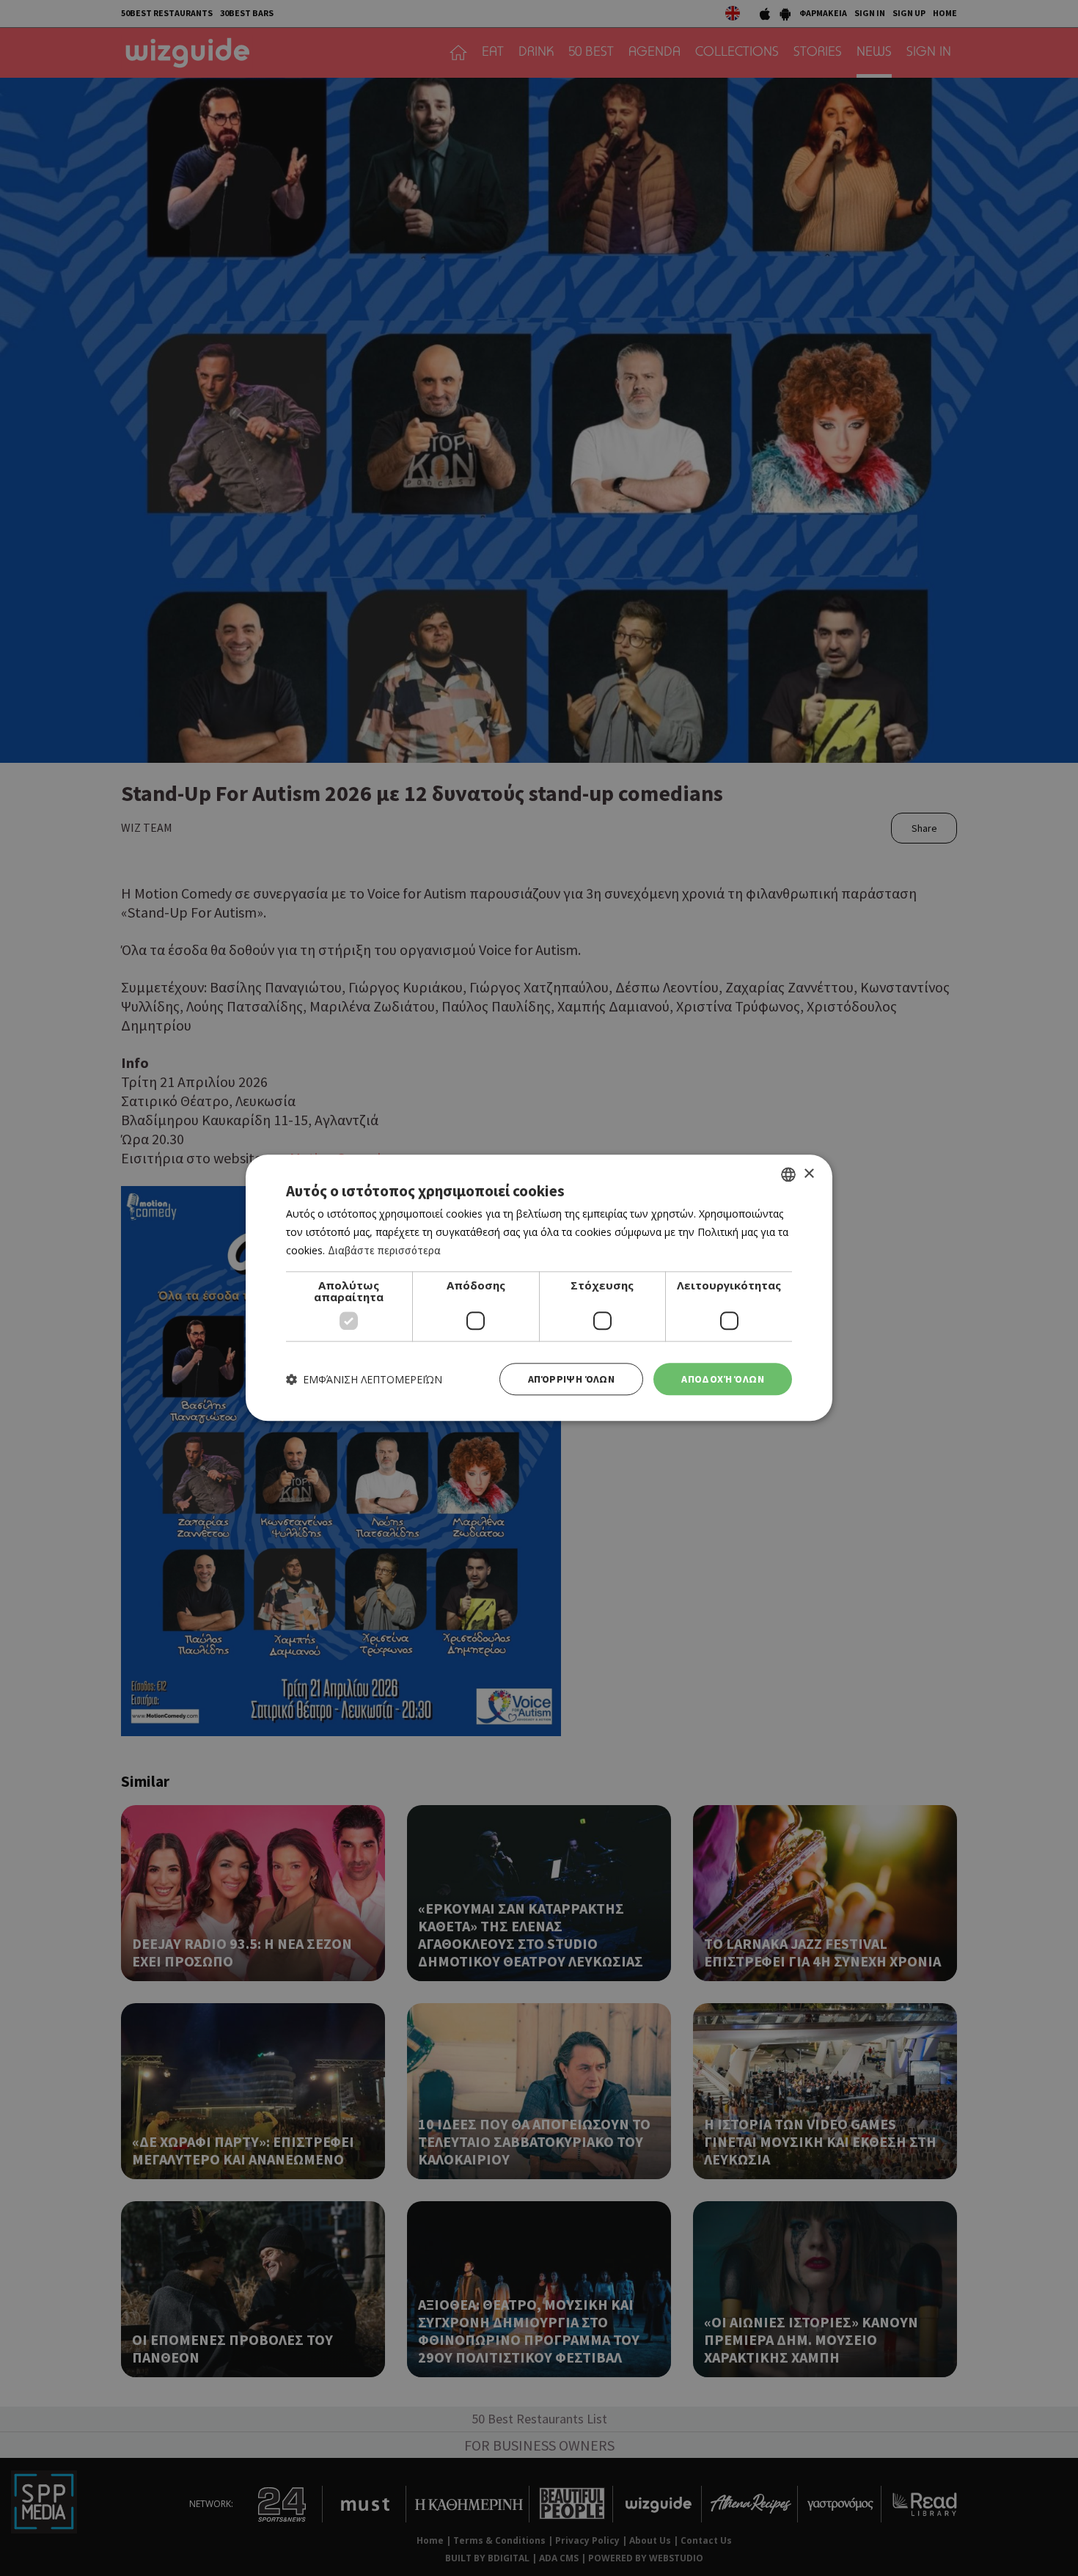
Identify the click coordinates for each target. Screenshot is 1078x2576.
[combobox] (788, 1174)
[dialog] (539, 1288)
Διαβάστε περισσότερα (384, 1250)
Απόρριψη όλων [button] (571, 1379)
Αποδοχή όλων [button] (723, 1379)
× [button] (808, 1174)
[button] (364, 1379)
